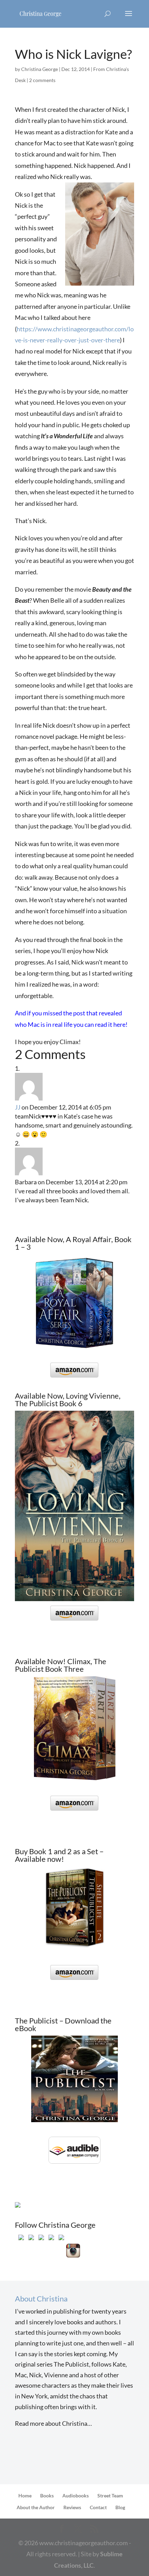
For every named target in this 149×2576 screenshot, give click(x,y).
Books (47, 2496)
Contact (98, 2507)
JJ (18, 1107)
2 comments (42, 80)
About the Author (36, 2507)
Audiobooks (76, 2496)
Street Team (110, 2496)
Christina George (40, 69)
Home (25, 2496)
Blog (120, 2507)
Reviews (72, 2507)
